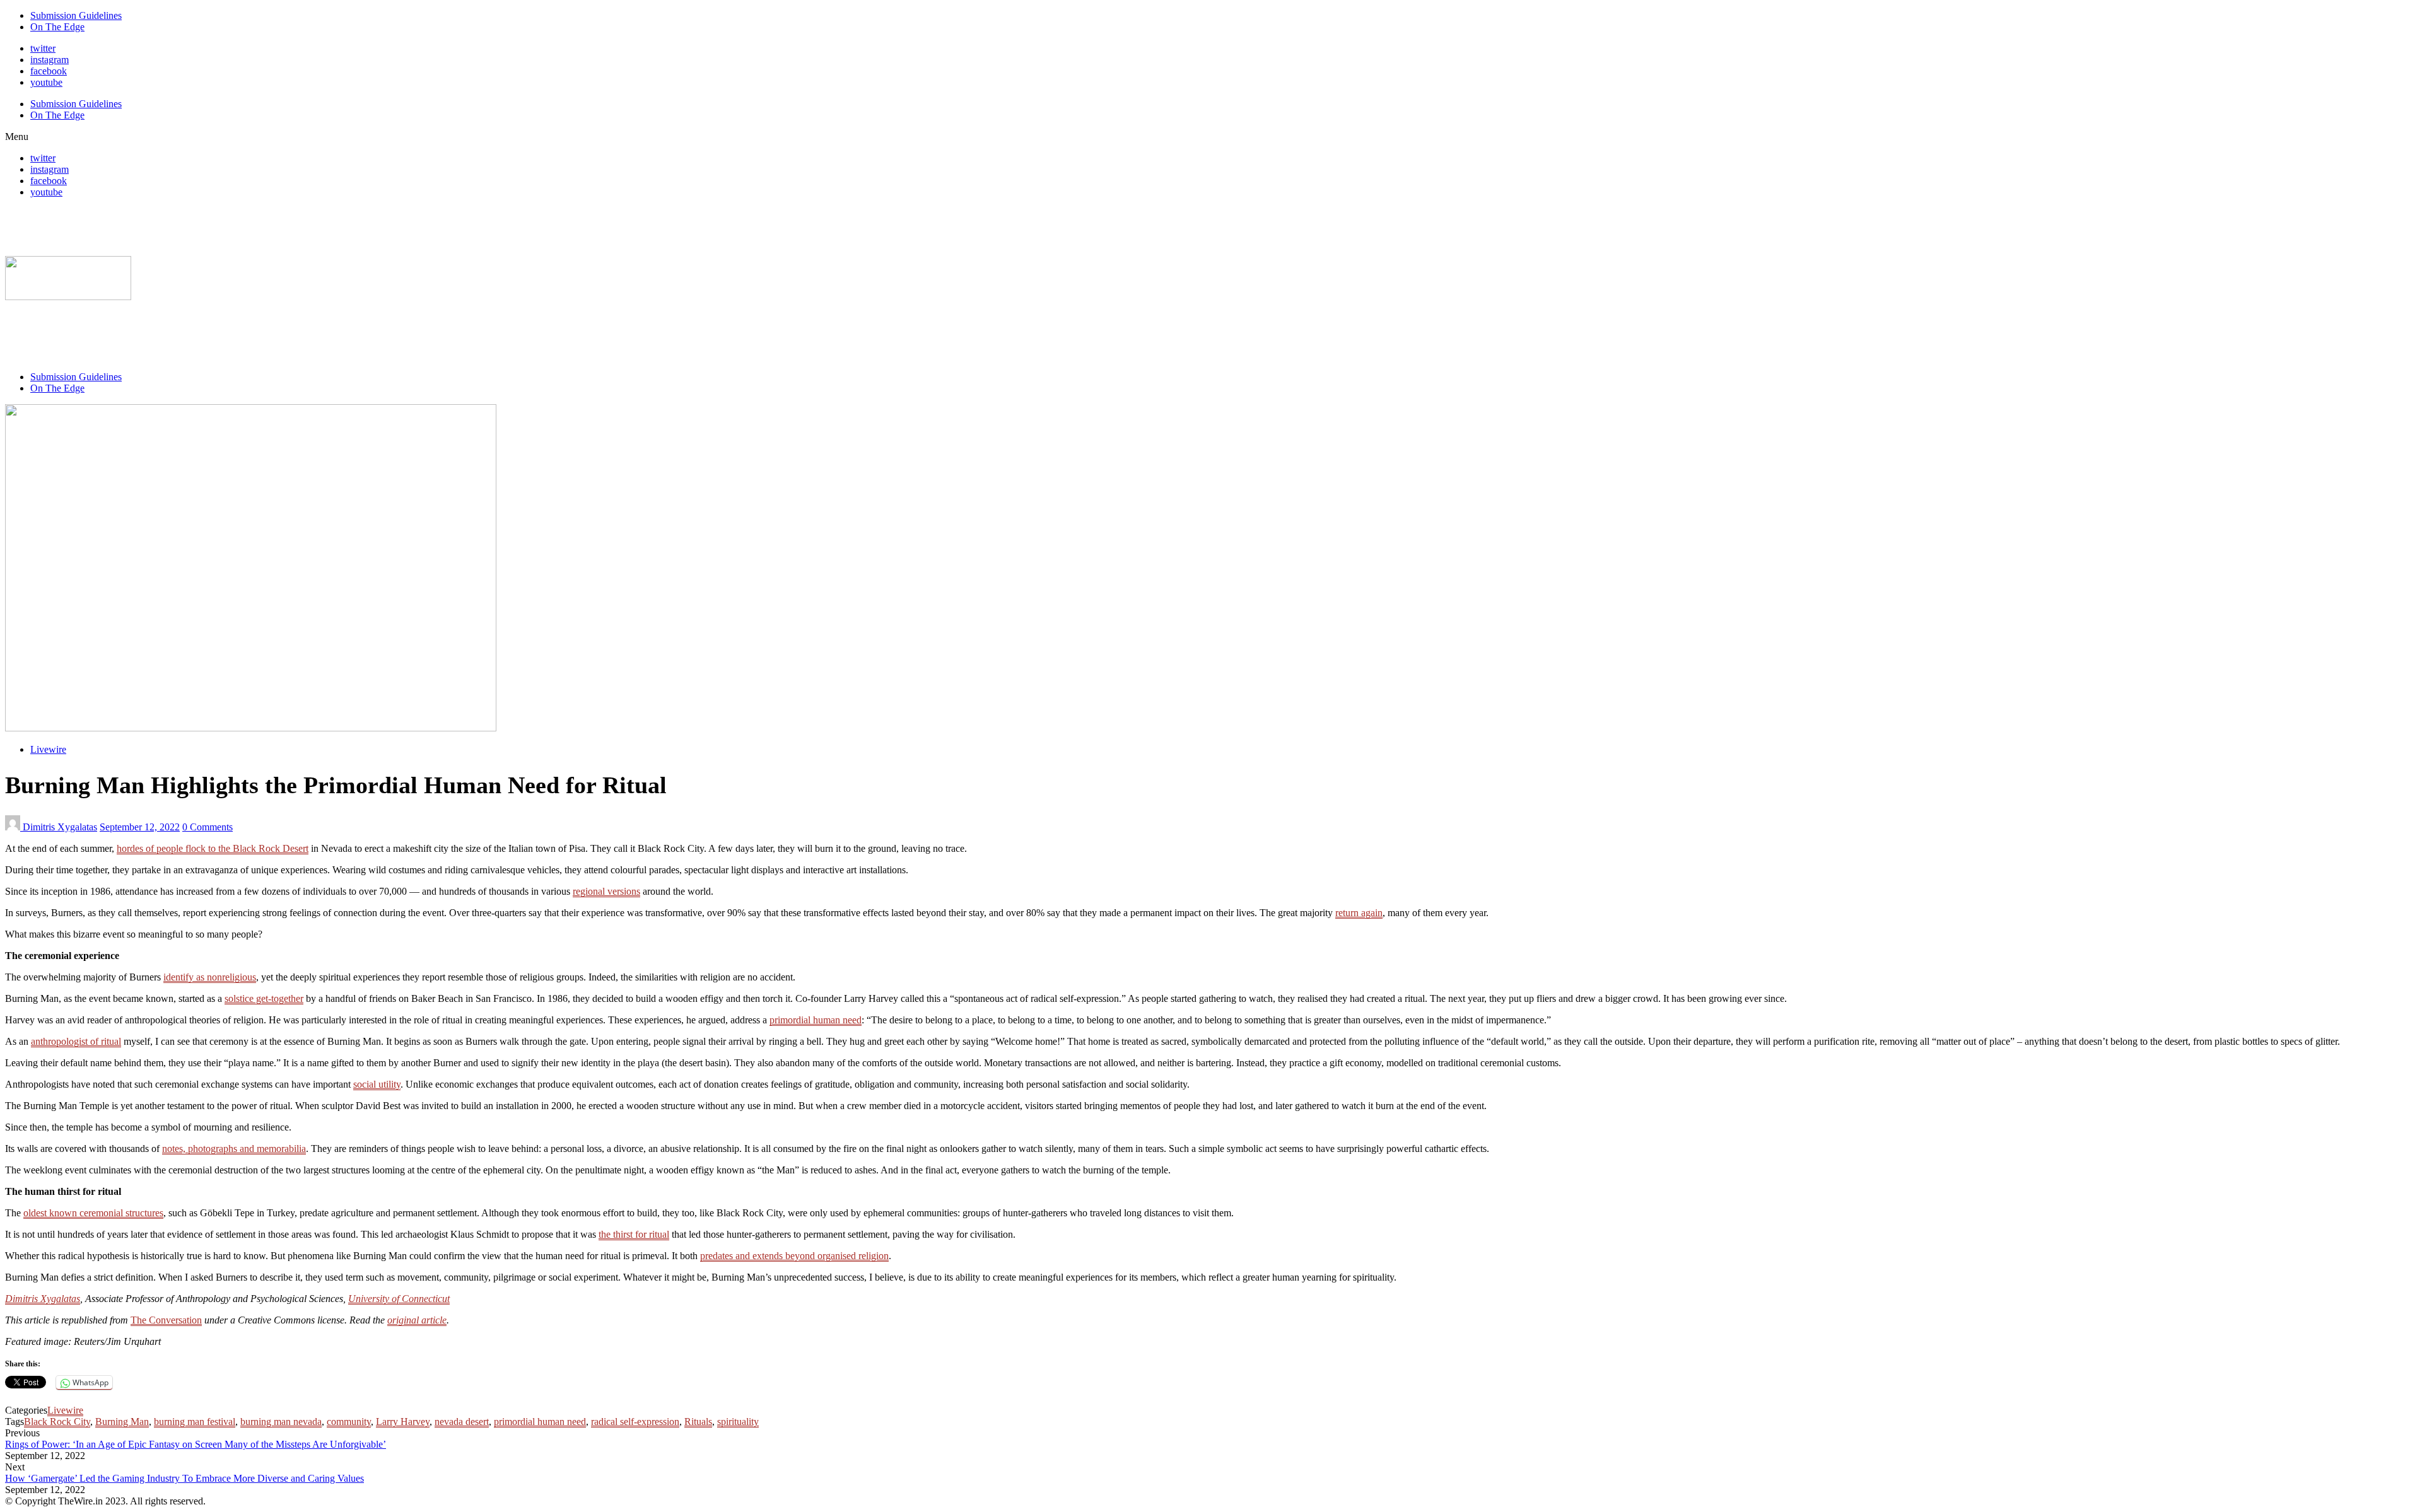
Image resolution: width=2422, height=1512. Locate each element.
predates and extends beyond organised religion (794, 1256)
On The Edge (57, 27)
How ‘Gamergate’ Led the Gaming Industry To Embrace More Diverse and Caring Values (184, 1478)
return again (1359, 913)
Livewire (48, 749)
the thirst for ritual (634, 1234)
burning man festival (195, 1422)
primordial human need (816, 1020)
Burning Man (122, 1422)
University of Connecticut (399, 1299)
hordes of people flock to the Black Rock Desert (213, 848)
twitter (43, 48)
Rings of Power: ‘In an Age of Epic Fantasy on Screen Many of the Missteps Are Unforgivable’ (196, 1444)
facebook (49, 71)
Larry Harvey (403, 1422)
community (349, 1422)
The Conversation (166, 1320)
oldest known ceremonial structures (93, 1213)
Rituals (698, 1422)
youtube (46, 82)
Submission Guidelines (76, 15)
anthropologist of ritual (76, 1041)
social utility (377, 1084)
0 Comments (208, 827)
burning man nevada (281, 1422)
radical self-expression (635, 1422)
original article (417, 1320)
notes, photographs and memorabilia (234, 1149)
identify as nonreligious (210, 977)
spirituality (738, 1422)
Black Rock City (57, 1422)
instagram (50, 60)
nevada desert (462, 1422)
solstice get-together (264, 998)
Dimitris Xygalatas (60, 827)
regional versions (606, 891)
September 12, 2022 (140, 827)
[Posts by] (14, 827)
